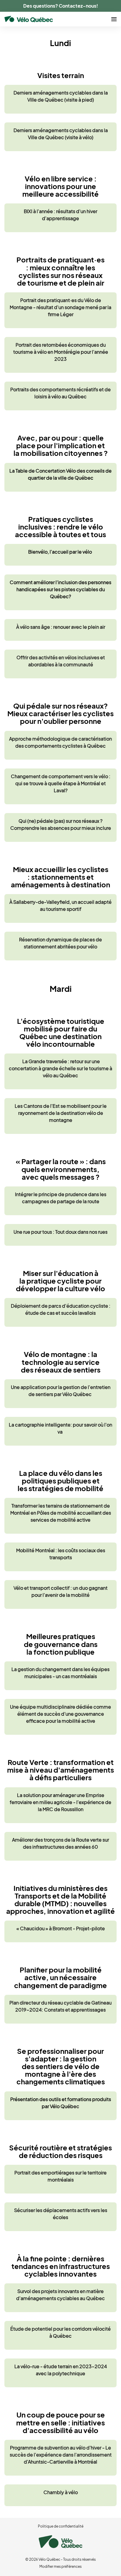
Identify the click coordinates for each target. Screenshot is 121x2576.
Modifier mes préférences (60, 2566)
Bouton (60, 99)
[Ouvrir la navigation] (114, 19)
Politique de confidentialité (61, 2526)
